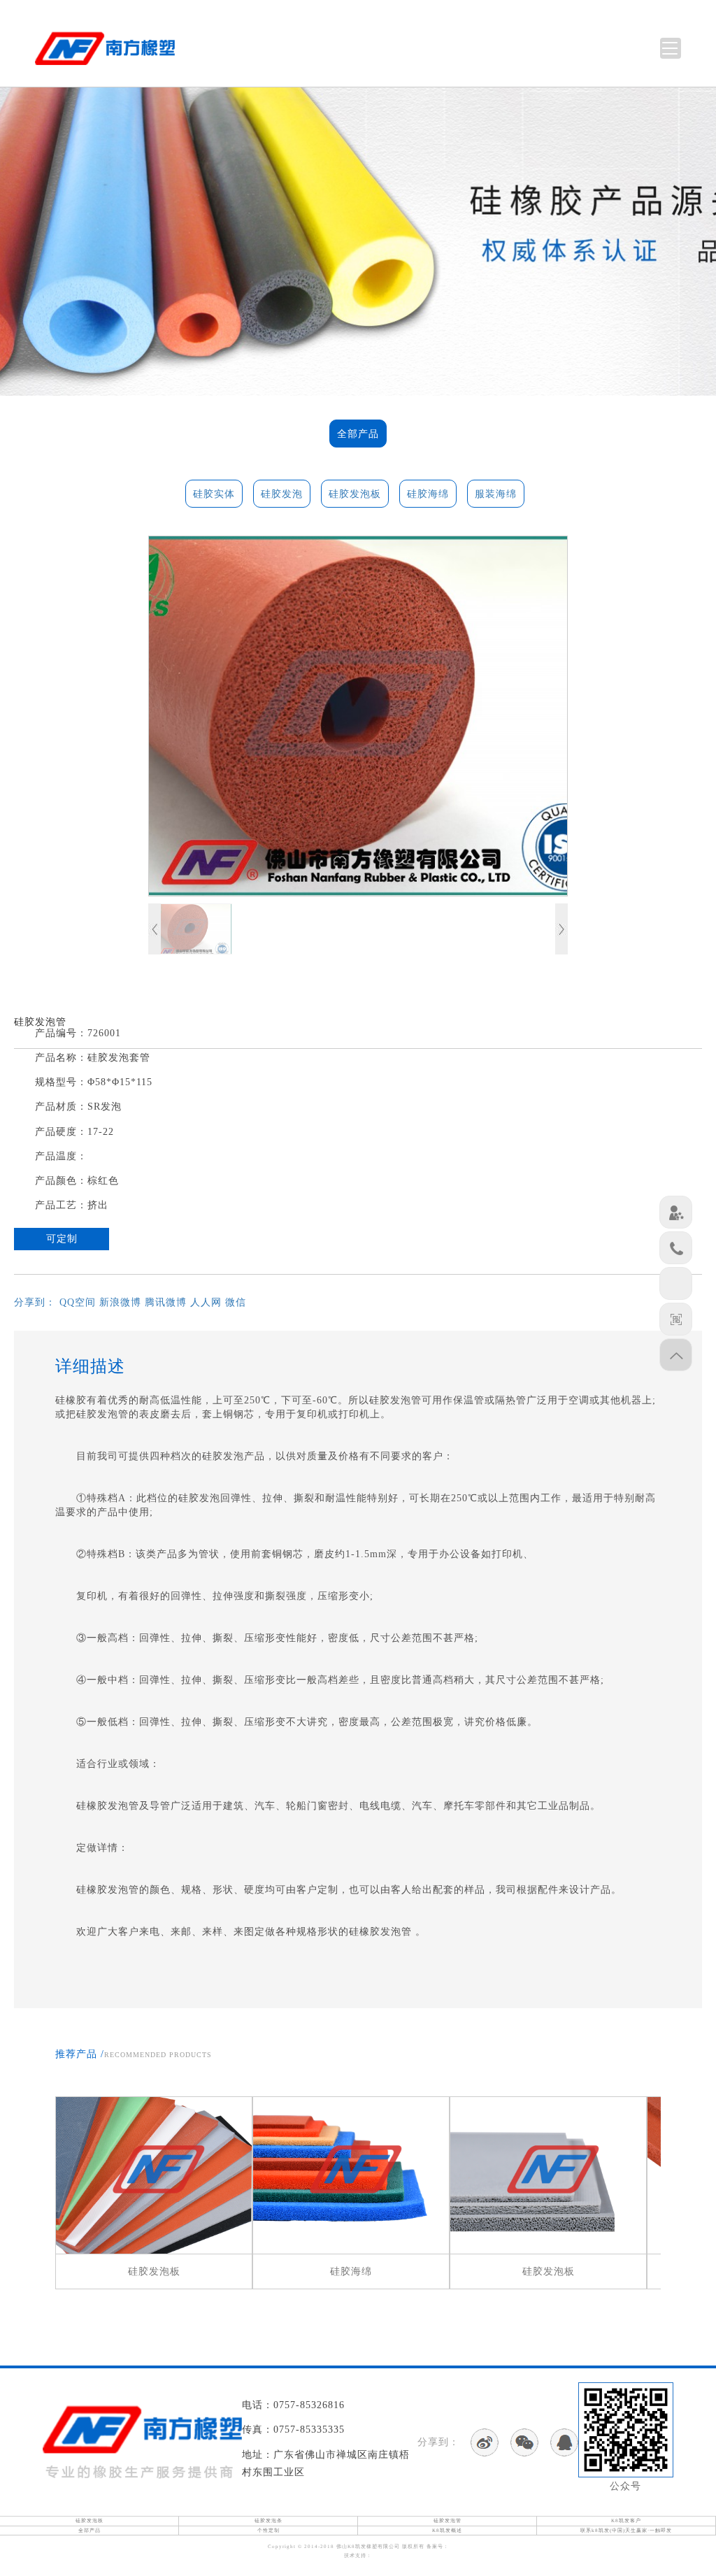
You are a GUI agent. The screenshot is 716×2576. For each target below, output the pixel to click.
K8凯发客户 (626, 2521)
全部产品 (358, 434)
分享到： (35, 1302)
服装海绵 (496, 494)
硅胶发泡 (282, 494)
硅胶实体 (214, 494)
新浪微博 (120, 1302)
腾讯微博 (166, 1302)
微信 (236, 1302)
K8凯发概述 (447, 2531)
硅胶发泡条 (268, 2521)
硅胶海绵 (428, 494)
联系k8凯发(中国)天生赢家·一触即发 (626, 2531)
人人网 (206, 1302)
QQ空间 (78, 1302)
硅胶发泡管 (447, 2521)
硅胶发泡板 (355, 494)
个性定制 (268, 2531)
